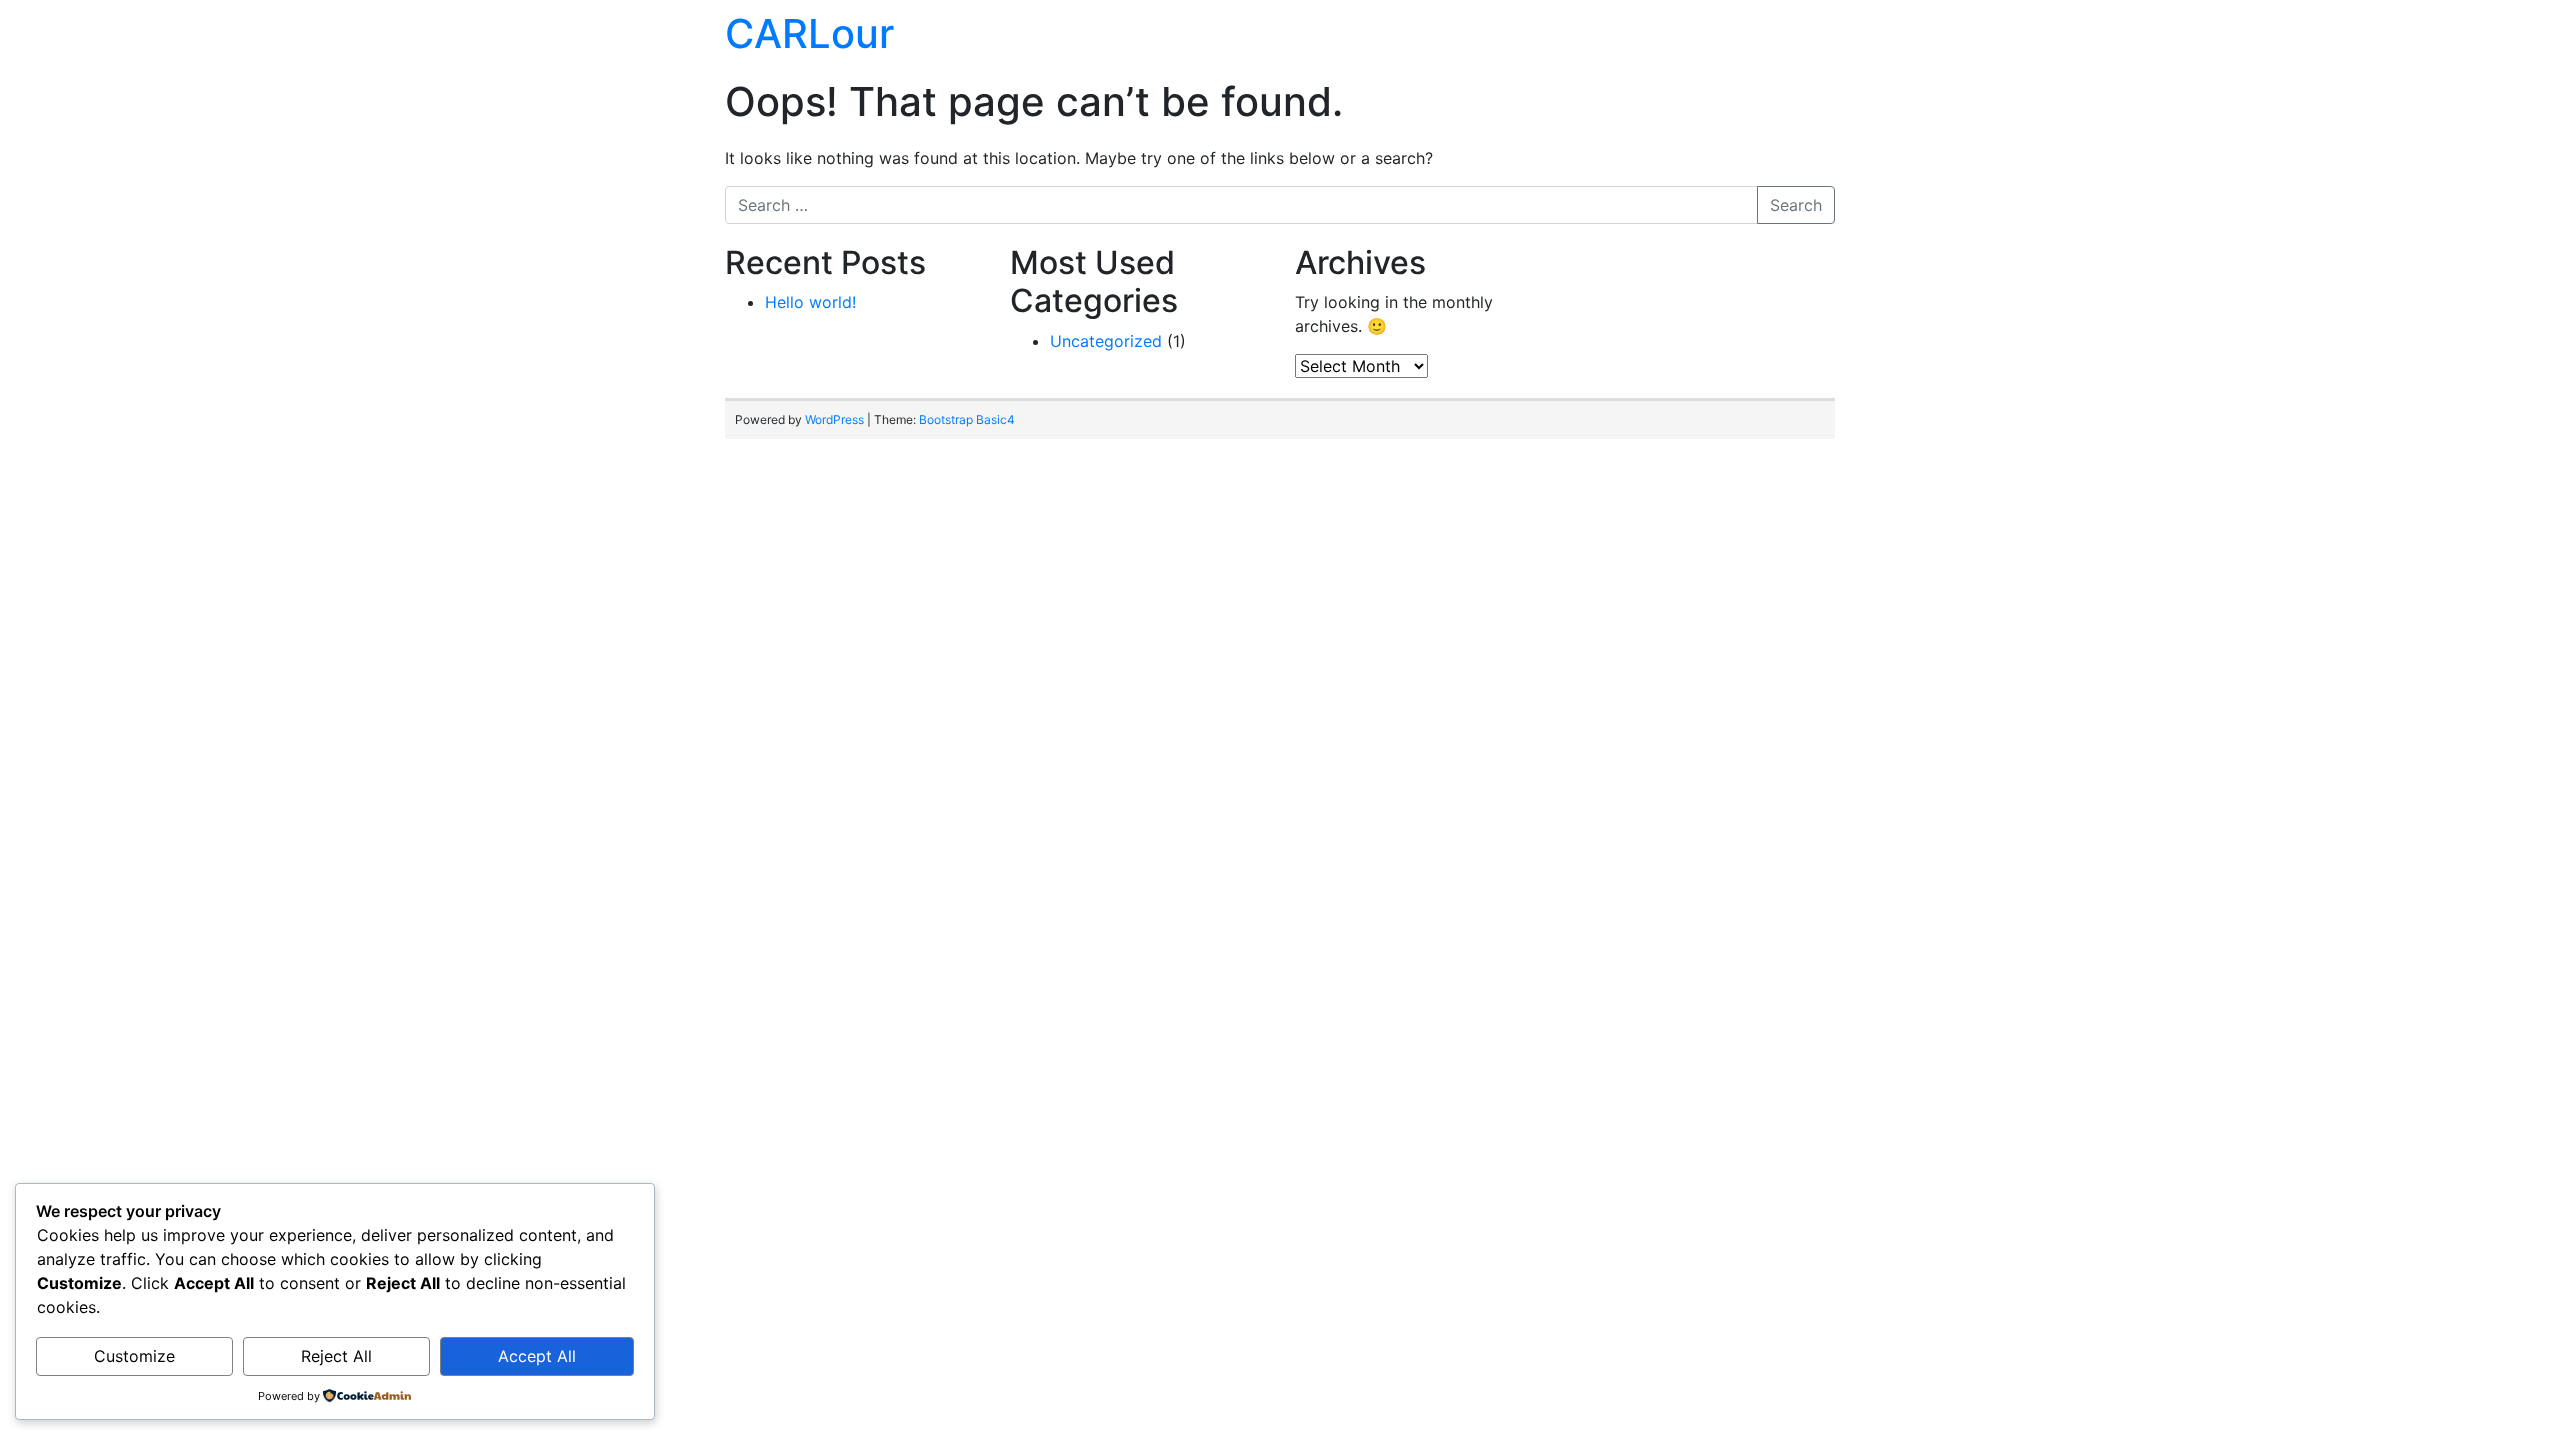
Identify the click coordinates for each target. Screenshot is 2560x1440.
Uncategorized (1106, 341)
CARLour (809, 33)
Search (1796, 205)
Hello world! (810, 302)
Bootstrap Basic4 (967, 419)
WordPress (834, 419)
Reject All (336, 1356)
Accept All (537, 1356)
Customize (134, 1356)
